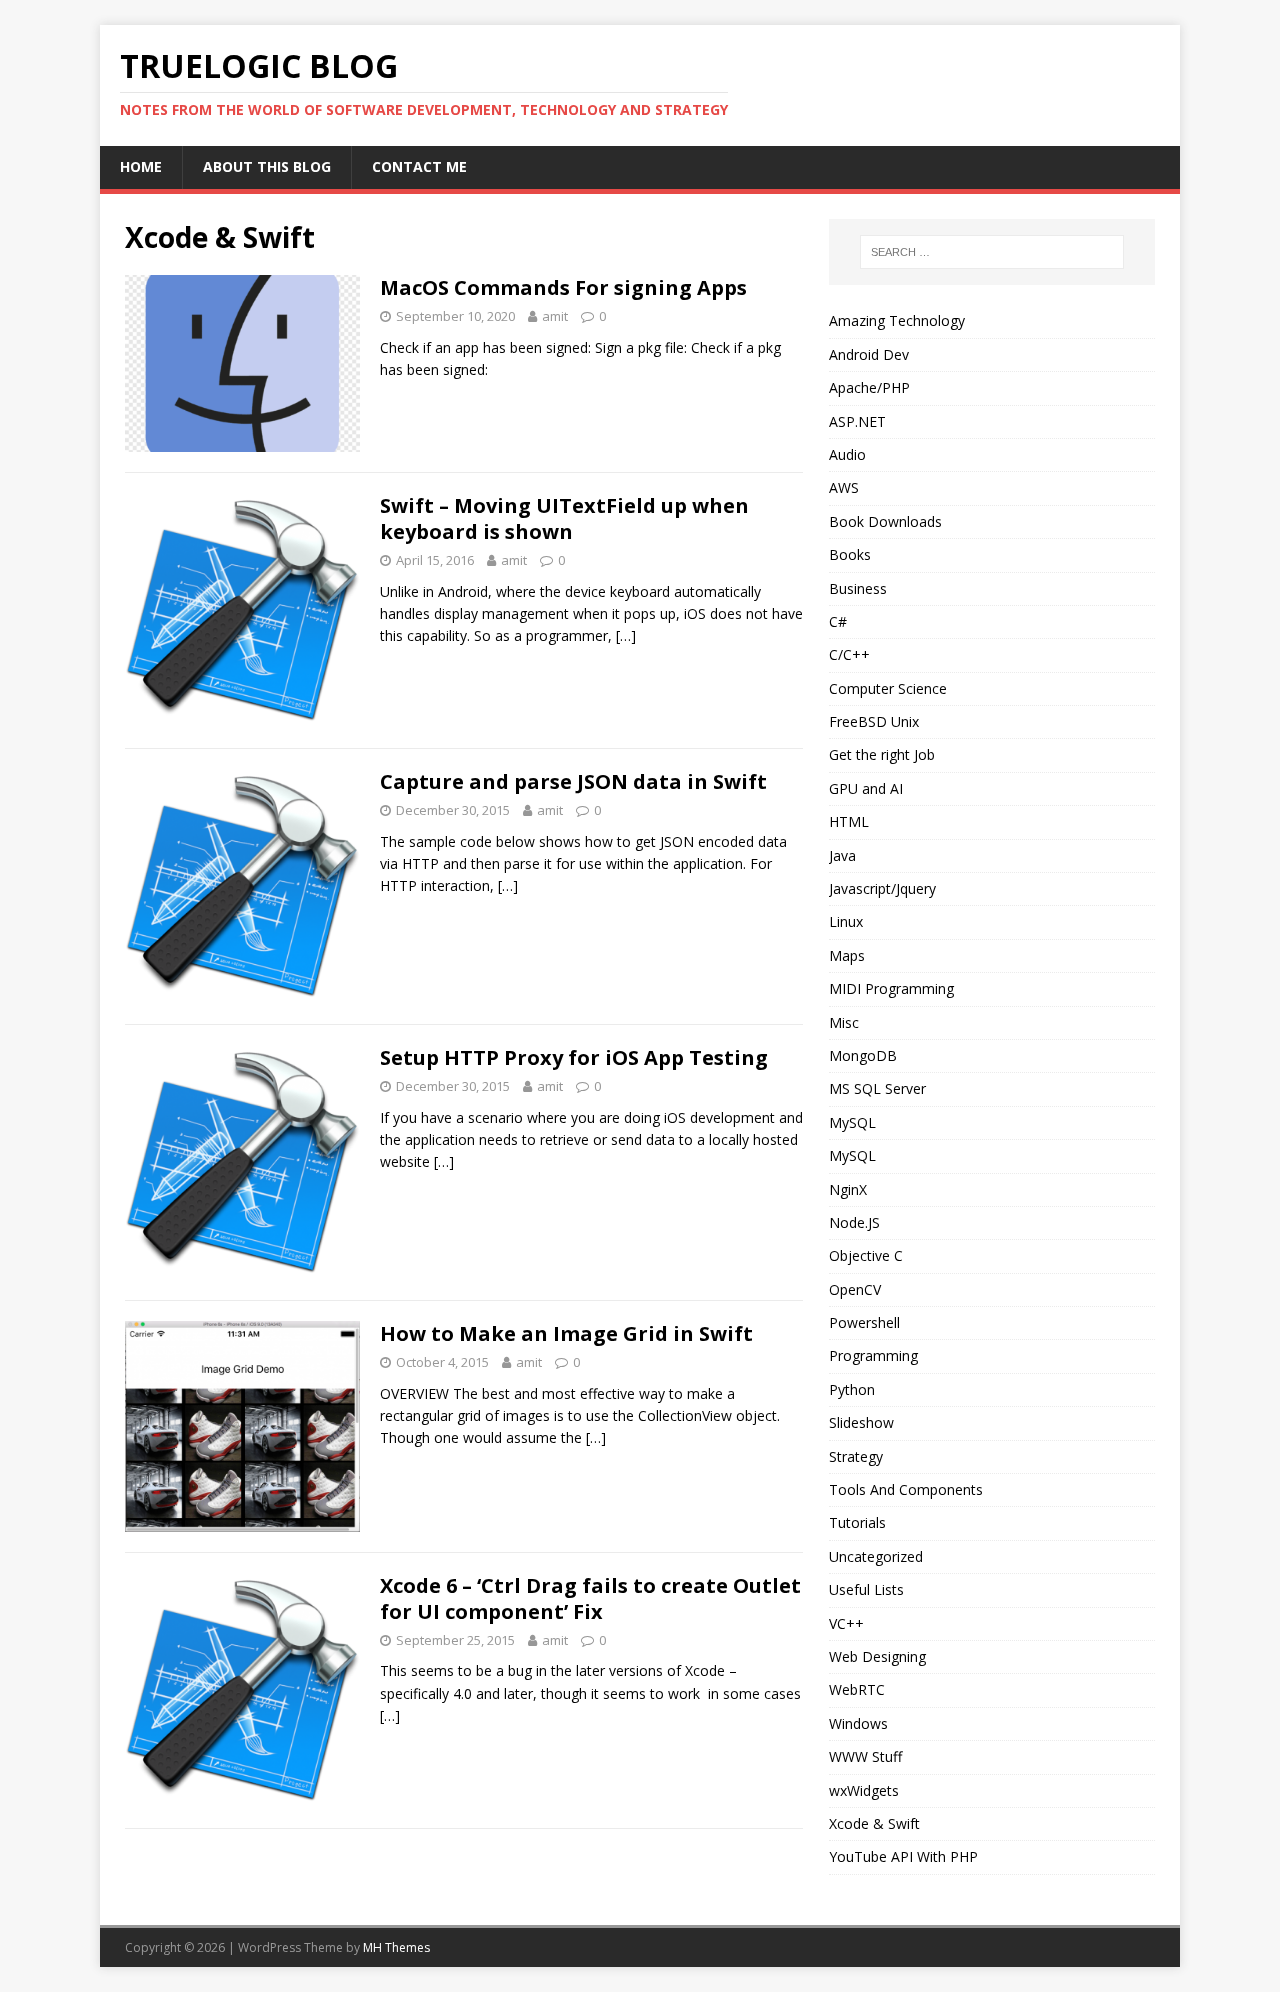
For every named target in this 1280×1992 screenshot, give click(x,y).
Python (852, 1389)
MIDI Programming (891, 988)
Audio (847, 454)
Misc (844, 1022)
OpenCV (855, 1289)
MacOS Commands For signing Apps (563, 287)
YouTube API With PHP (903, 1856)
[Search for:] (992, 252)
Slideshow (861, 1422)
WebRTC (857, 1689)
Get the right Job (882, 754)
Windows (858, 1723)
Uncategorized (876, 1556)
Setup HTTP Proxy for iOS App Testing (574, 1057)
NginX (848, 1189)
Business (858, 588)
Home (141, 166)
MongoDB (863, 1055)
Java (842, 855)
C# (838, 621)
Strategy (856, 1456)
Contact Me (419, 166)
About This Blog (267, 166)
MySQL (852, 1122)
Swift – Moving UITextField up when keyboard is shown (564, 518)
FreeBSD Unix (874, 721)
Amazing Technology (897, 320)
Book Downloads (885, 521)
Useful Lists (866, 1589)
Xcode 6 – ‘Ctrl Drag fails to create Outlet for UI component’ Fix (590, 1598)
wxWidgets (864, 1790)
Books (850, 554)
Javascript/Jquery (882, 888)
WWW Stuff (865, 1756)
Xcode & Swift (874, 1823)
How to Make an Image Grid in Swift (566, 1333)
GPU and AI (866, 788)
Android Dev (869, 354)
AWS (844, 487)
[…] (626, 635)
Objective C (866, 1255)
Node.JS (854, 1222)
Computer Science (888, 688)
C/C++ (849, 654)
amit (555, 316)
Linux (846, 921)
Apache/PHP (869, 387)
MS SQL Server (877, 1088)
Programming (873, 1355)
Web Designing (877, 1656)
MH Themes (396, 1947)
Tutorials (857, 1522)
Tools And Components (906, 1489)
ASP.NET (857, 421)
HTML (849, 821)
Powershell (864, 1322)
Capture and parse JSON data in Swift (573, 781)
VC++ (846, 1623)
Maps (847, 955)
